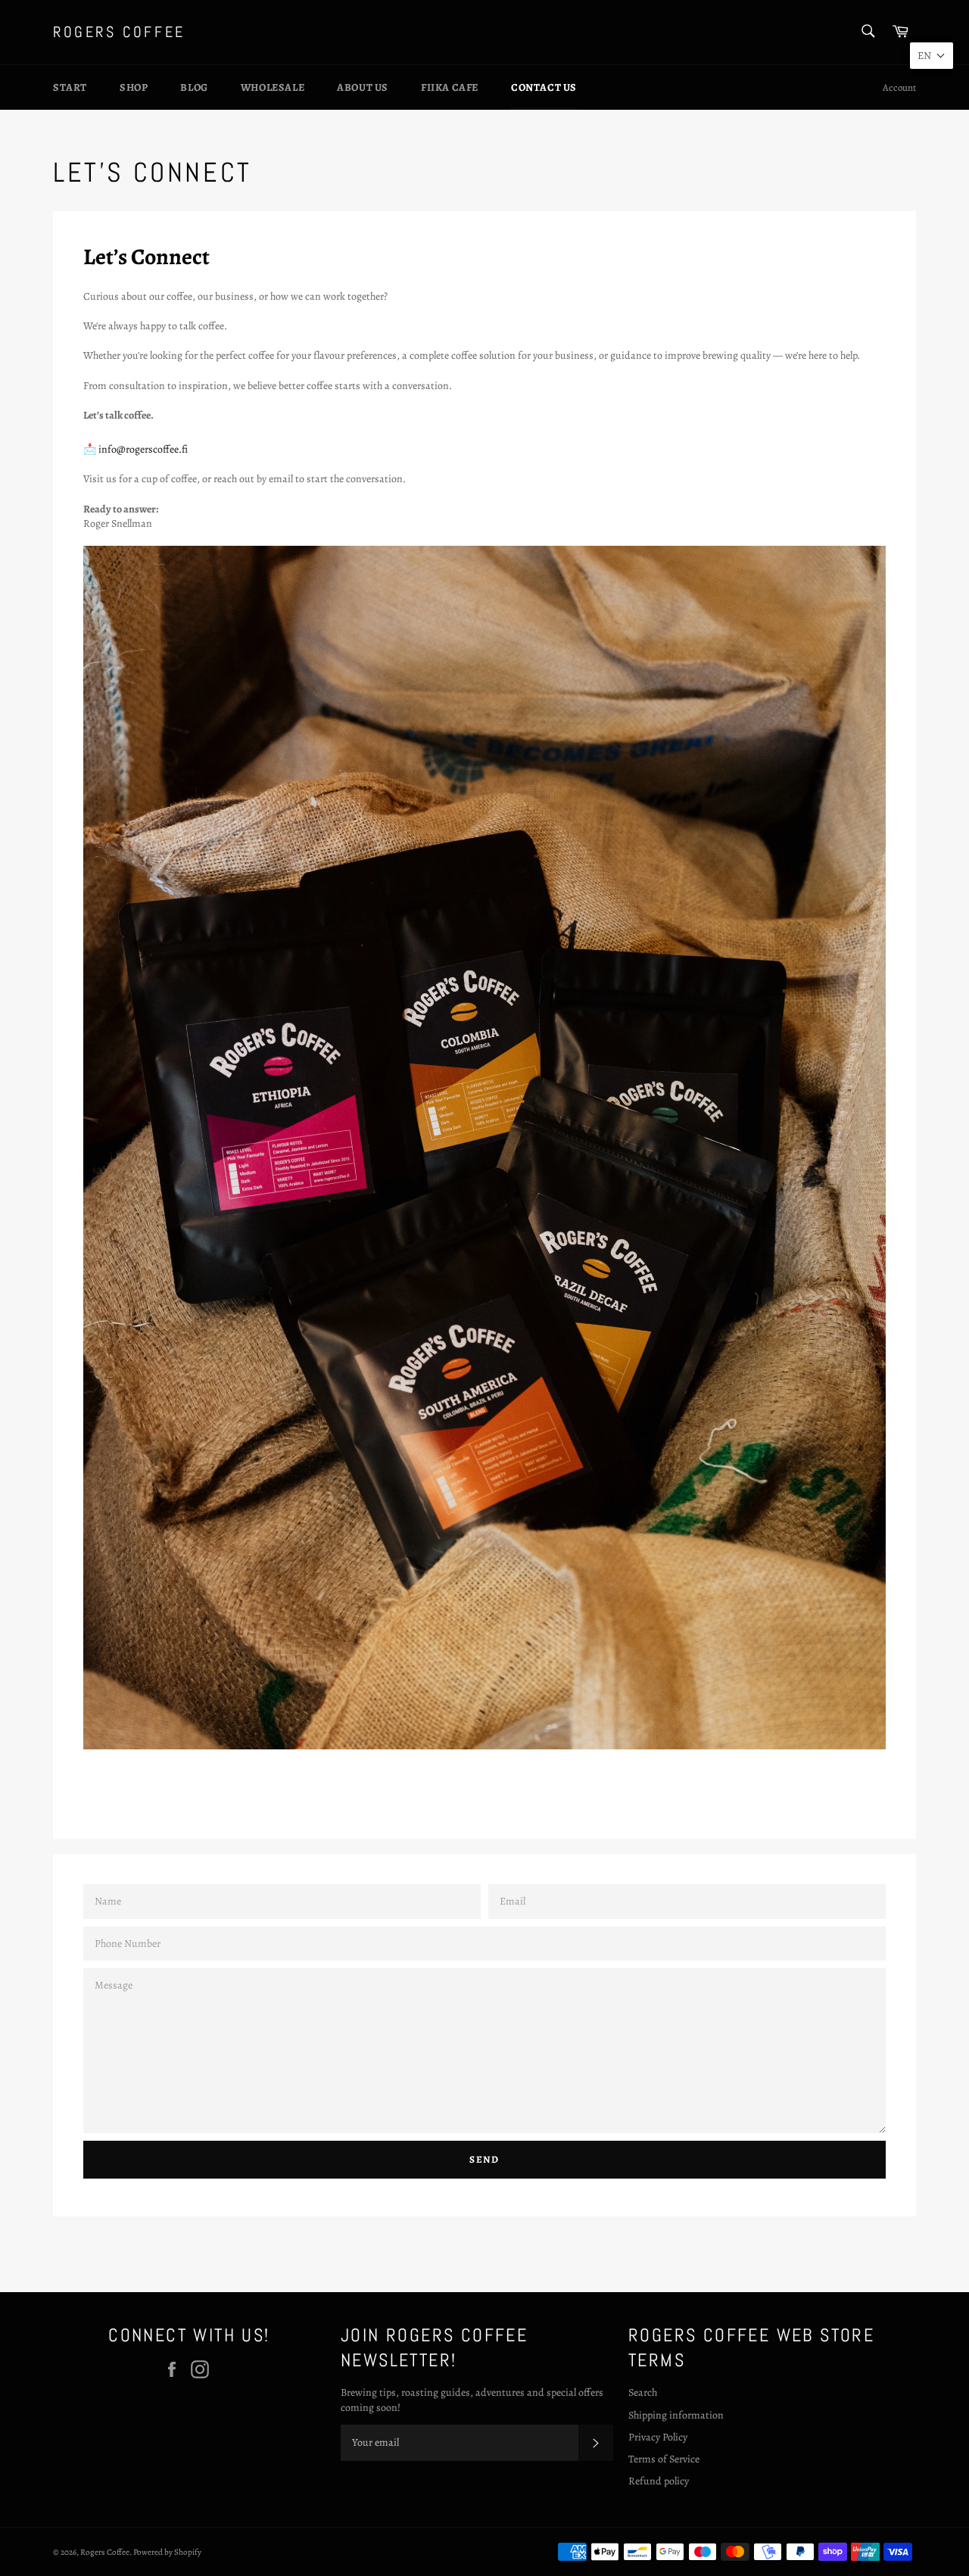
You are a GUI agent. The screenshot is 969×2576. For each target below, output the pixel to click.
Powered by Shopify (167, 2552)
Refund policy (659, 2481)
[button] (932, 56)
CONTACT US (544, 87)
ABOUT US (363, 87)
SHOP (134, 87)
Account (899, 87)
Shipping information (676, 2415)
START (70, 87)
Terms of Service (664, 2459)
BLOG (194, 87)
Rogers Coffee (119, 32)
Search (643, 2392)
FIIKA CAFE (450, 87)
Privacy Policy (658, 2437)
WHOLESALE (273, 87)
